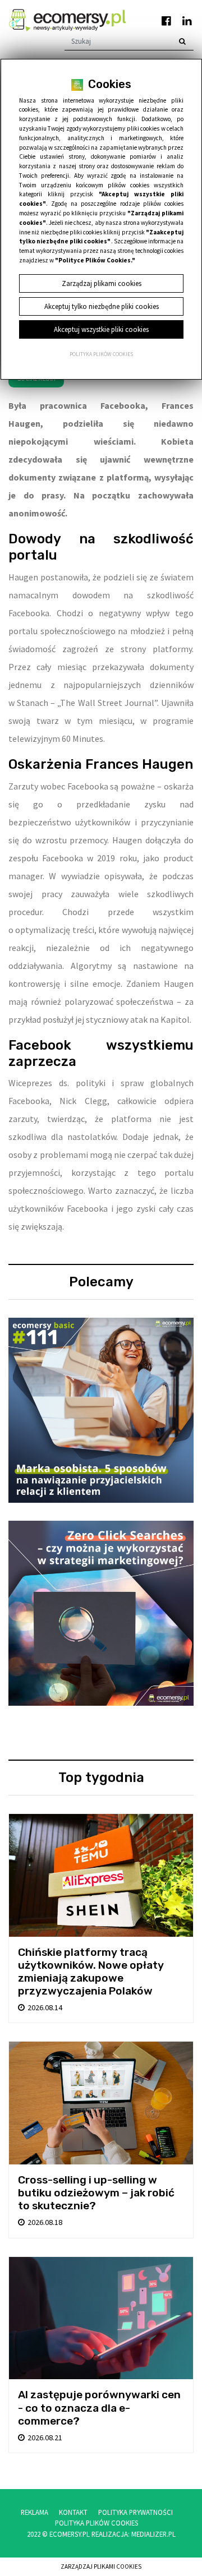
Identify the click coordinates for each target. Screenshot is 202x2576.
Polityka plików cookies (101, 354)
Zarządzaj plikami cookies (101, 2566)
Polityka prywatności (136, 2512)
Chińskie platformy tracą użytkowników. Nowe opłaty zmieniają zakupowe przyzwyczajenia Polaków (91, 1972)
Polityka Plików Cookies (97, 2523)
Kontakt (73, 2512)
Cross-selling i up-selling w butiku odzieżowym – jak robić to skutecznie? (96, 2193)
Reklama (35, 2512)
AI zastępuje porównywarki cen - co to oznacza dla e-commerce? (99, 2408)
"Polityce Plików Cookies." (95, 260)
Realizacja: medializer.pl (134, 2534)
